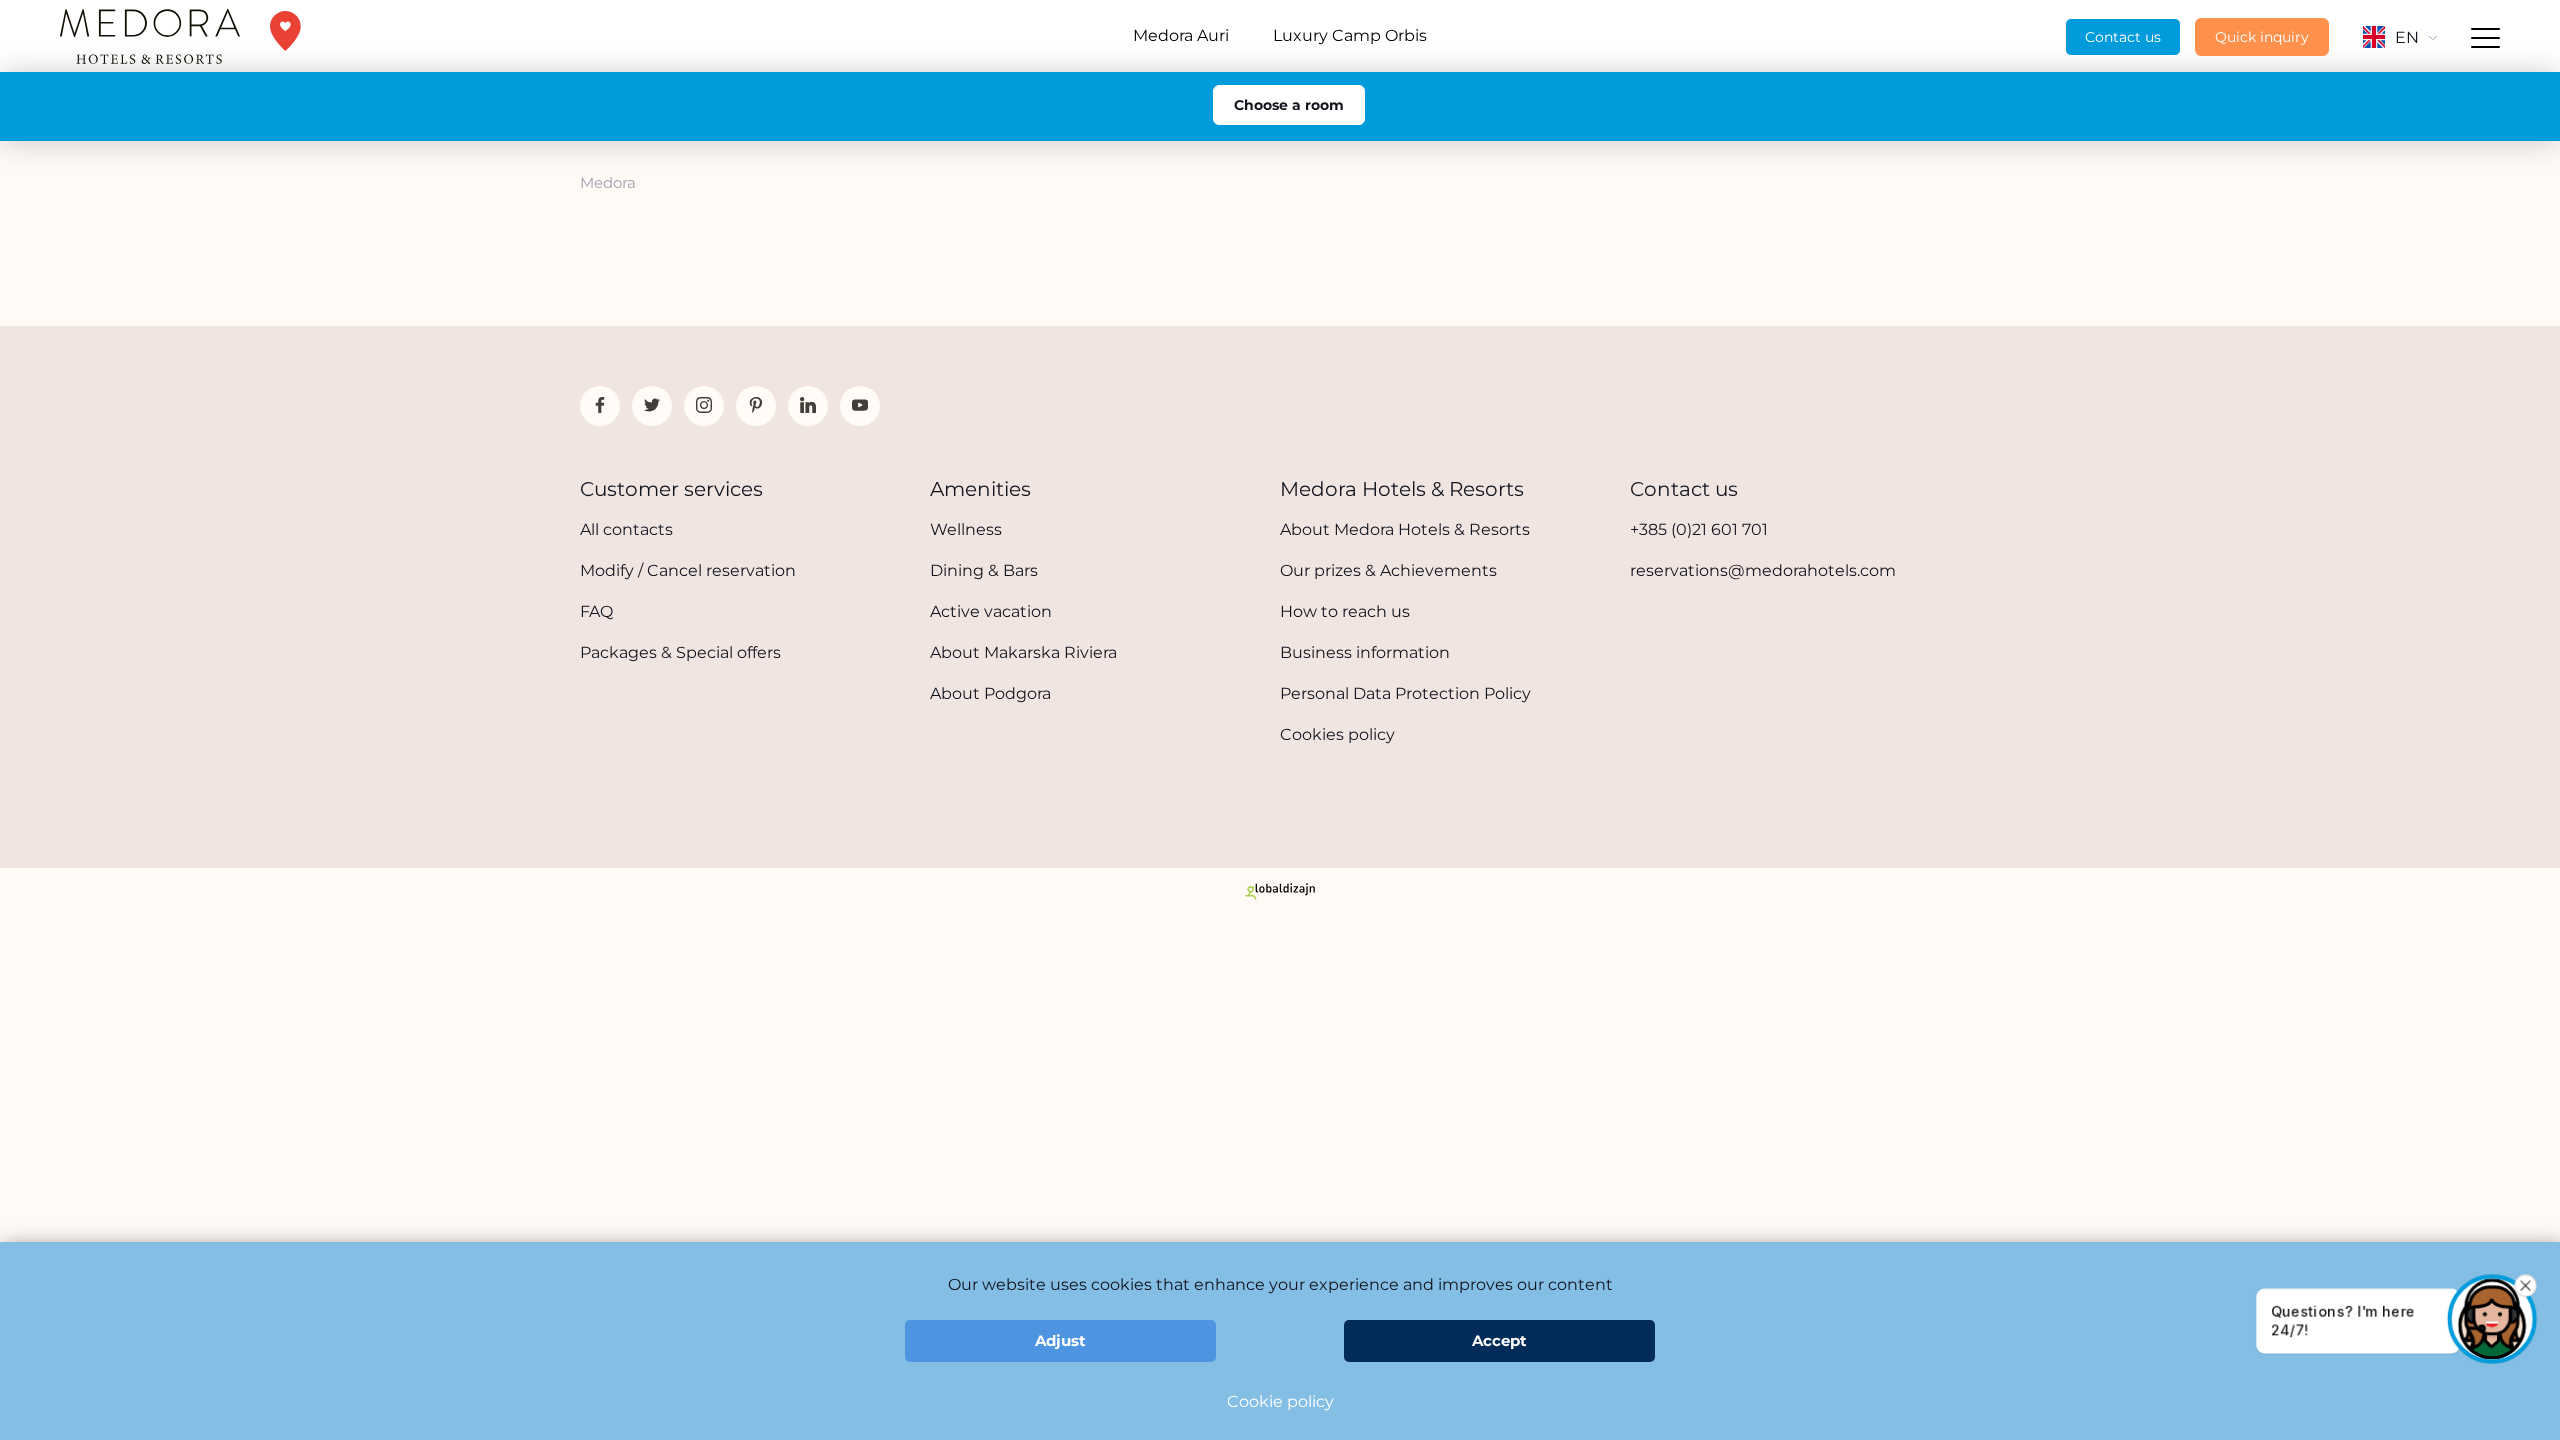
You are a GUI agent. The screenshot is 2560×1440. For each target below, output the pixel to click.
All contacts (626, 529)
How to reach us (1345, 611)
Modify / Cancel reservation (688, 570)
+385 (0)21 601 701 (1699, 529)
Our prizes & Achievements (1388, 570)
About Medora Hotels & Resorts (1405, 529)
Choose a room (1289, 105)
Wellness (966, 529)
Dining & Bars (984, 570)
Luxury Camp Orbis (1350, 35)
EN (2407, 37)
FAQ (596, 611)
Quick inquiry (2262, 37)
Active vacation (991, 611)
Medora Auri (1181, 35)
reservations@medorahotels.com (1763, 570)
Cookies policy (1337, 734)
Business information (1365, 652)
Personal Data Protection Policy (1405, 693)
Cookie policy (1280, 1401)
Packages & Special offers (680, 652)
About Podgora (990, 693)
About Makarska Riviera (1023, 652)
